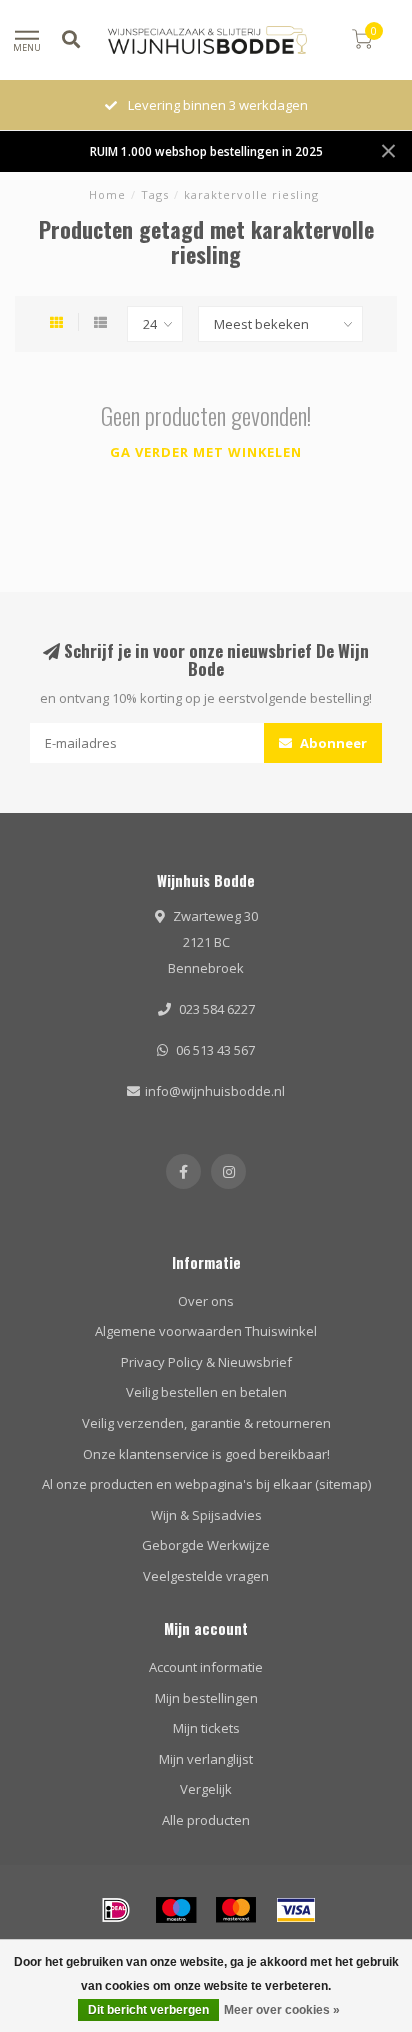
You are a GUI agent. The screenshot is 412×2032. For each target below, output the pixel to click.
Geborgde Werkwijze (206, 1545)
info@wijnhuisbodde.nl (215, 1091)
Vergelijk (206, 1789)
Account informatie (206, 1667)
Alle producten (206, 1820)
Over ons (206, 1301)
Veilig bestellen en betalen (206, 1392)
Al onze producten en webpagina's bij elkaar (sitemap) (206, 1484)
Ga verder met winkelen (206, 452)
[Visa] (296, 1910)
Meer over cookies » (282, 2010)
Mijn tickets (206, 1728)
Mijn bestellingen (206, 1698)
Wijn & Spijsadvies (206, 1515)
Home (107, 194)
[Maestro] (176, 1910)
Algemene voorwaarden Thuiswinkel (206, 1331)
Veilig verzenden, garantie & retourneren (206, 1423)
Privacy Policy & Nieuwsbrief (206, 1362)
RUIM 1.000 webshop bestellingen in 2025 (206, 151)
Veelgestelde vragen (206, 1576)
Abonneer (332, 743)
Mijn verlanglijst (206, 1759)
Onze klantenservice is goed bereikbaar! (206, 1454)
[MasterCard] (236, 1910)
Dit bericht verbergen (148, 2010)
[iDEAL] (116, 1910)
